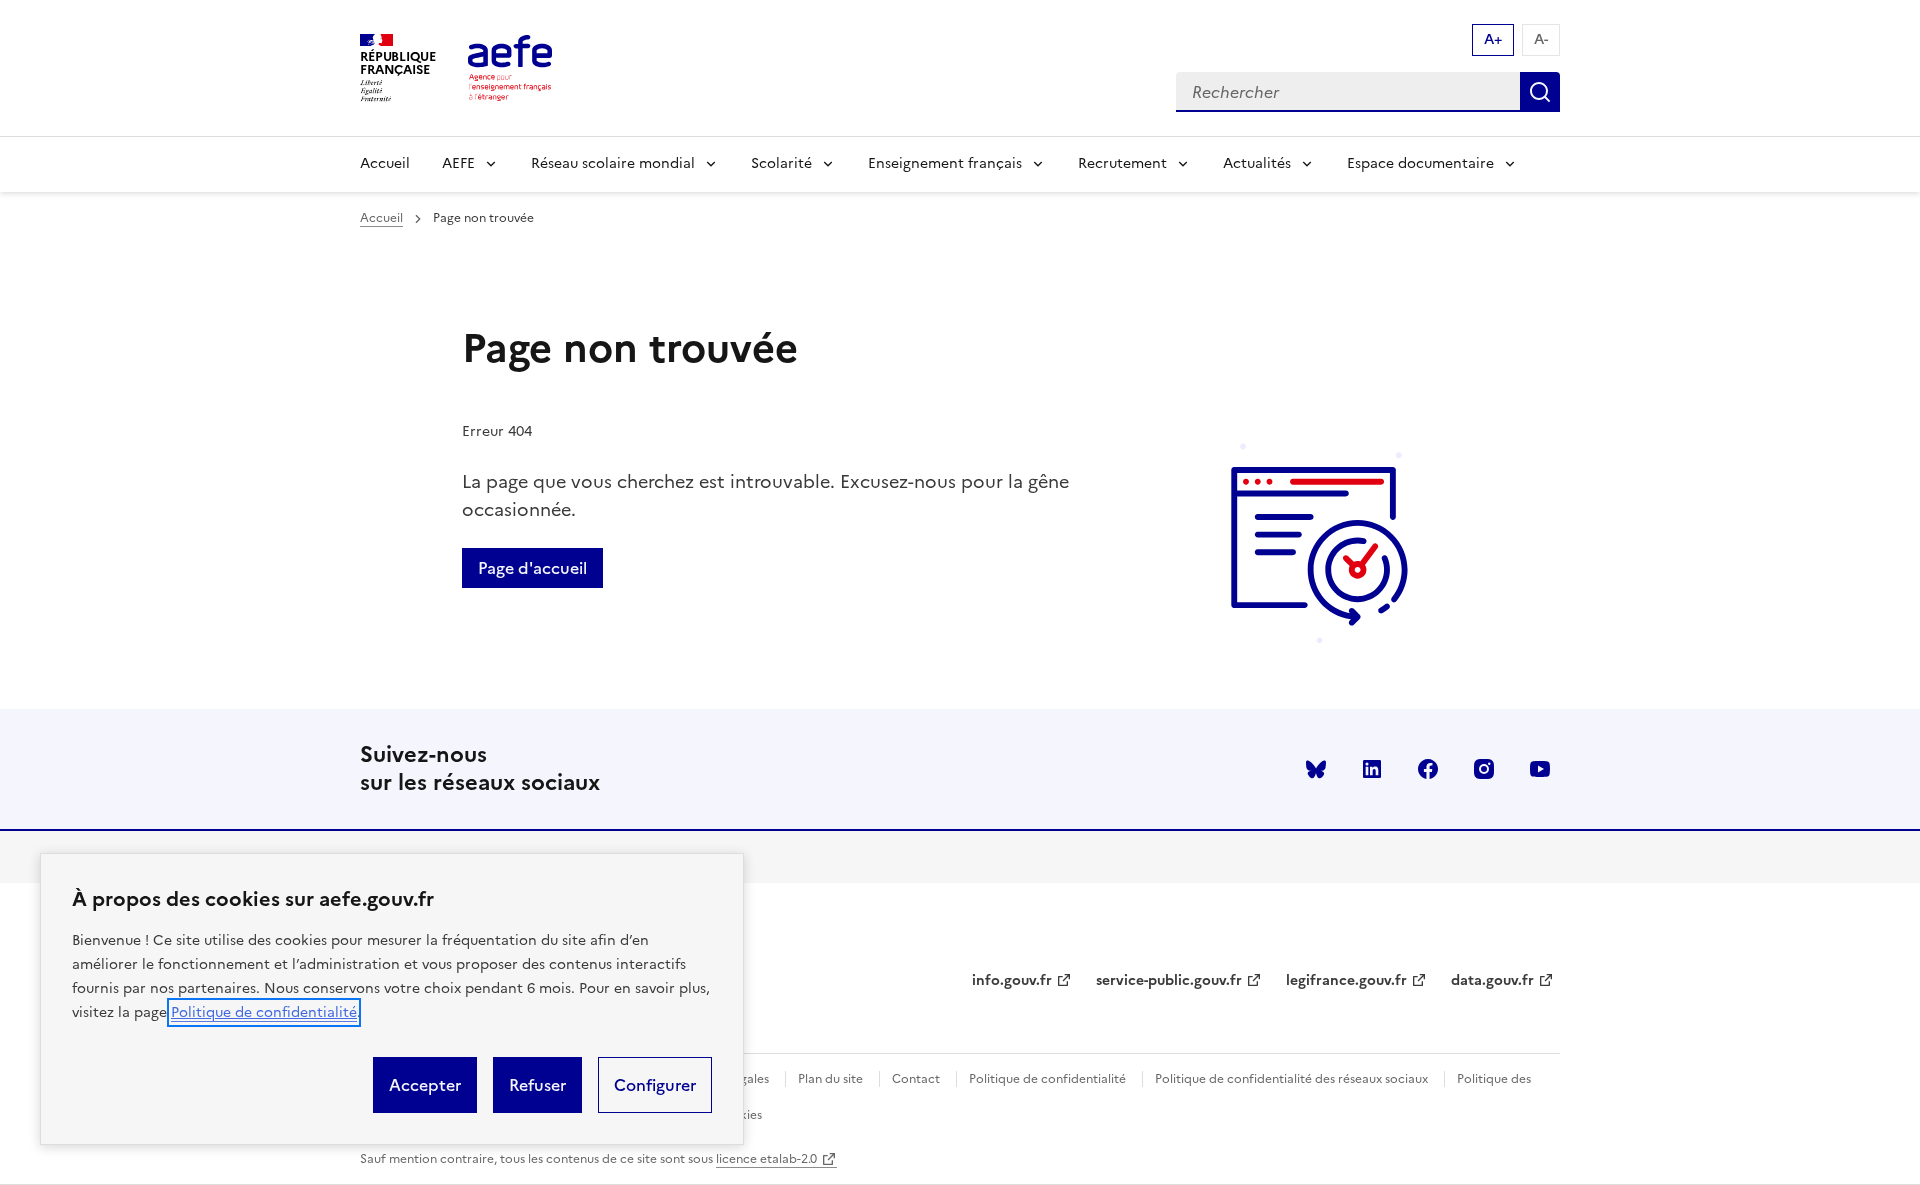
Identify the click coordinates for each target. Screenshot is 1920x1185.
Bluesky (1316, 769)
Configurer (655, 1085)
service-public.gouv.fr (1169, 980)
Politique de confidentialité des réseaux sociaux (1291, 1079)
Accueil (385, 163)
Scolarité (781, 163)
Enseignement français (945, 163)
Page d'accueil (532, 568)
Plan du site (830, 1079)
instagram (1484, 769)
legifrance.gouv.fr (1346, 980)
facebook (1428, 769)
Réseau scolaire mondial (613, 163)
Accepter (425, 1085)
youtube (1540, 769)
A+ (1493, 39)
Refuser (537, 1085)
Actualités (1257, 163)
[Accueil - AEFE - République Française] (510, 68)
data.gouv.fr (1492, 980)
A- (1541, 39)
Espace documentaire (1420, 163)
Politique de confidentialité (264, 1012)
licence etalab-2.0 (766, 1159)
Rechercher (1540, 92)
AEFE (458, 163)
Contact (916, 1079)
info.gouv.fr (1012, 980)
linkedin (1372, 769)
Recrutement (1122, 163)
